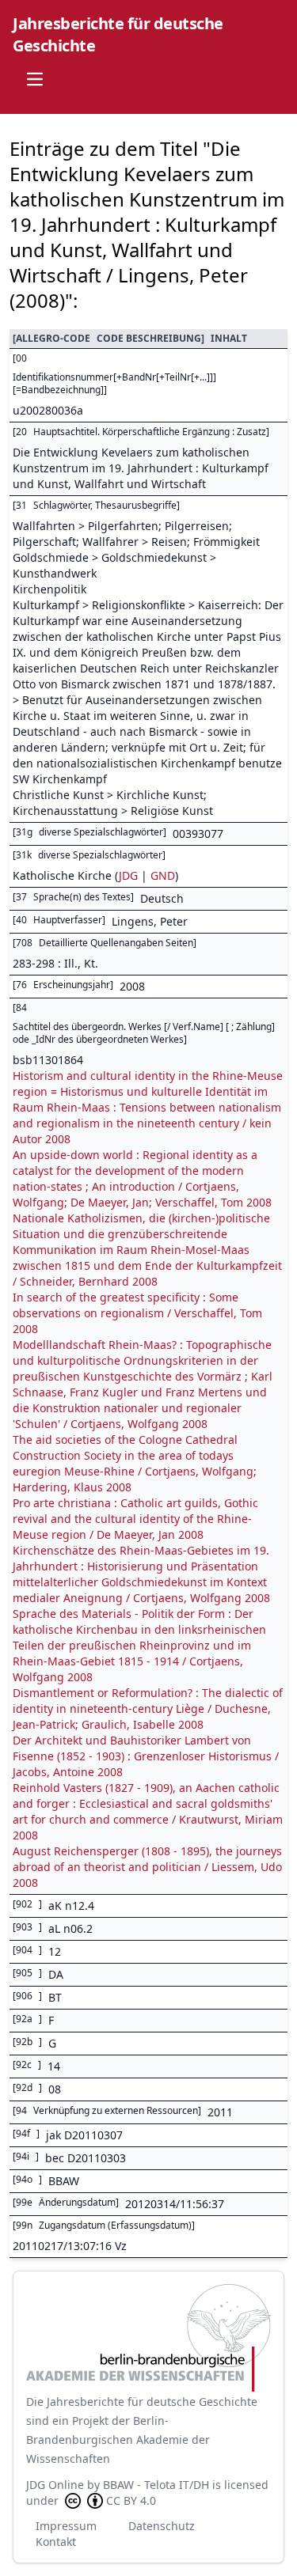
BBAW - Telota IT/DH (156, 2485)
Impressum (66, 2526)
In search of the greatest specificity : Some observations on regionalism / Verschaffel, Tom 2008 (137, 1313)
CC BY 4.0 (131, 2500)
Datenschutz (162, 2526)
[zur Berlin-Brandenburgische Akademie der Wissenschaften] (148, 2338)
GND (163, 875)
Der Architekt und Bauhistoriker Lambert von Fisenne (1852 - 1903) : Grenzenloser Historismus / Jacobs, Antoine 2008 (146, 1756)
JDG (128, 875)
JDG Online (55, 2485)
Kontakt (56, 2542)
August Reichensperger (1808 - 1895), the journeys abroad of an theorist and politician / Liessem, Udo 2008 (147, 1867)
